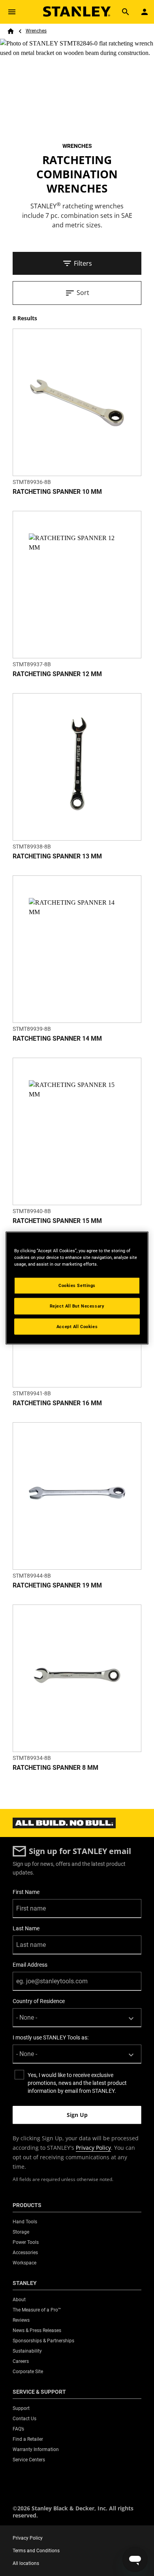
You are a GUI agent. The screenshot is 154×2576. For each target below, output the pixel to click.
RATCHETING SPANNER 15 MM (57, 1221)
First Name (26, 1892)
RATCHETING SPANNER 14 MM (57, 1039)
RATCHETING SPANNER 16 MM (57, 1403)
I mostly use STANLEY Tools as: (51, 2037)
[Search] (126, 12)
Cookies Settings (77, 1285)
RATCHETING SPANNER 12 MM (57, 674)
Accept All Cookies (77, 1326)
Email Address (30, 1965)
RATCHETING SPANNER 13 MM (57, 856)
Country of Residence (39, 2001)
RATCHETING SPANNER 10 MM (57, 492)
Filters (83, 263)
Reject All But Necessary (77, 1306)
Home (11, 31)
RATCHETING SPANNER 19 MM (57, 1585)
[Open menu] (12, 12)
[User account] (145, 12)
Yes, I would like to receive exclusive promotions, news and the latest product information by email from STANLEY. (77, 2083)
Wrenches (36, 31)
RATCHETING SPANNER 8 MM (55, 1768)
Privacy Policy (93, 2148)
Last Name (26, 1928)
